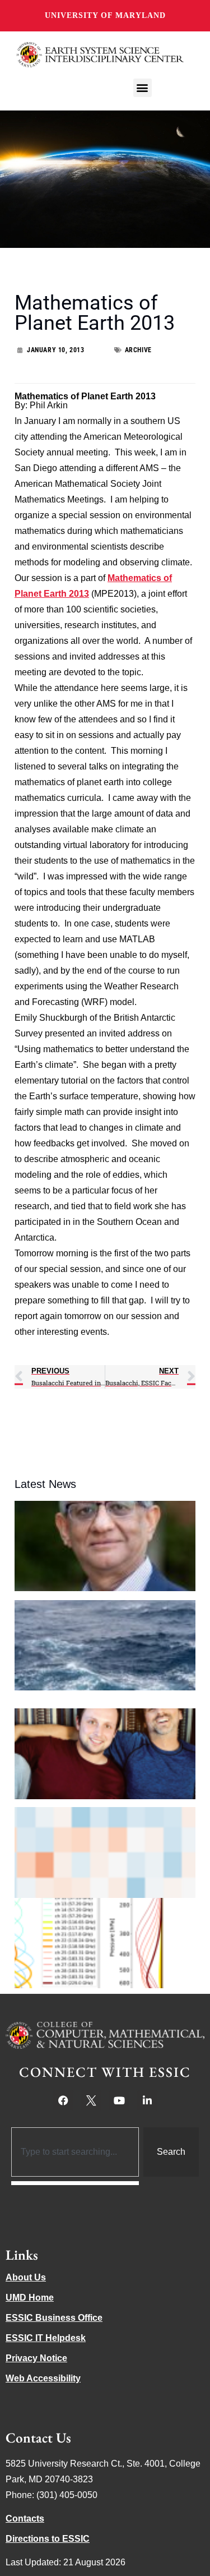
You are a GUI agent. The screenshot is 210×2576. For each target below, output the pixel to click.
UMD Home (30, 2298)
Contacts (25, 2519)
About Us (26, 2277)
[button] (143, 88)
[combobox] (75, 2152)
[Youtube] (119, 2100)
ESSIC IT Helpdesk (46, 2338)
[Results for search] (75, 2183)
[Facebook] (63, 2100)
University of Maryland (105, 15)
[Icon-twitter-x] (91, 2100)
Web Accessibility (43, 2378)
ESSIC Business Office (54, 2318)
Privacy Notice (36, 2358)
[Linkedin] (147, 2100)
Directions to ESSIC (48, 2539)
